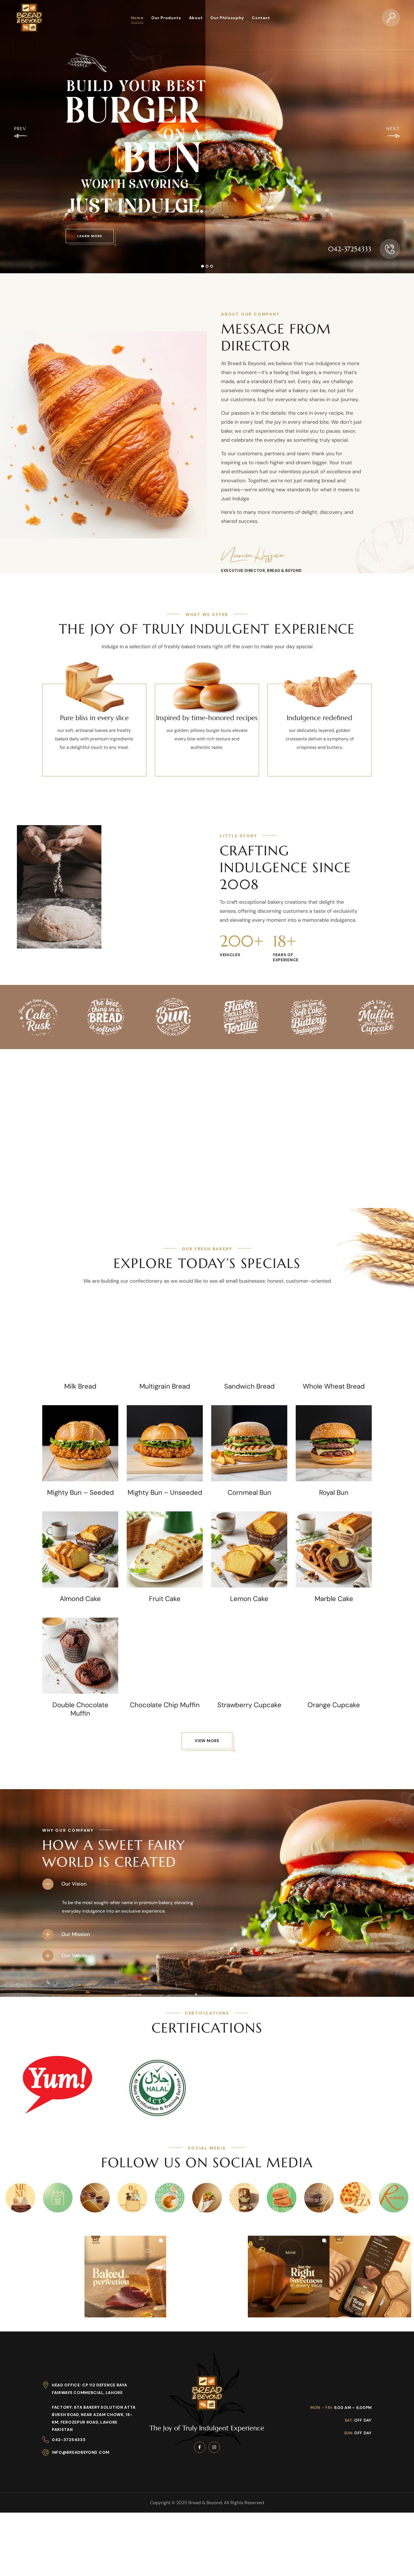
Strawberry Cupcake (249, 1705)
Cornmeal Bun (249, 1493)
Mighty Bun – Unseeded (165, 1493)
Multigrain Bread (165, 1386)
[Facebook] (200, 2447)
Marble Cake (334, 1599)
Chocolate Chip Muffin (165, 1705)
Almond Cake (80, 1599)
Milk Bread (80, 1386)
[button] (391, 18)
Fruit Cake (165, 1599)
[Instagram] (214, 2447)
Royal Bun (334, 1493)
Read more (80, 1363)
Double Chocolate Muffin (80, 1709)
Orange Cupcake (334, 1705)
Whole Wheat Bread (334, 1386)
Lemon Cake (249, 1599)
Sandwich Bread (249, 1386)
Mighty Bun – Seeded (80, 1493)
